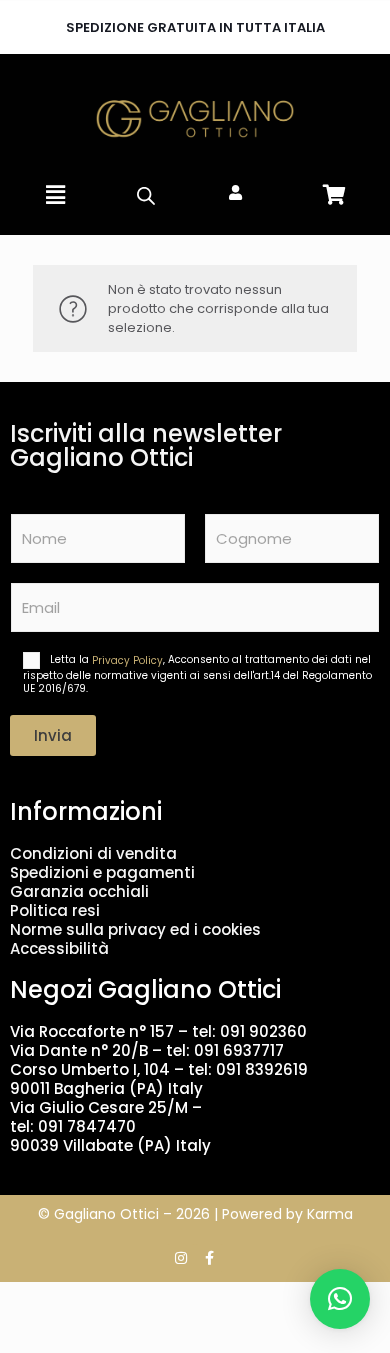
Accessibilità (59, 948)
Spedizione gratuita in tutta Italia (195, 27)
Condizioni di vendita (93, 853)
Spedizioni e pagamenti (102, 872)
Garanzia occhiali (79, 891)
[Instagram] (181, 1258)
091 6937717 (239, 1050)
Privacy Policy (127, 660)
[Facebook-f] (209, 1258)
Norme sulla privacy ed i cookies (135, 929)
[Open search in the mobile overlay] (145, 195)
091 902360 (263, 1031)
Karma (330, 1214)
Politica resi (55, 910)
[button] (55, 195)
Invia (53, 735)
